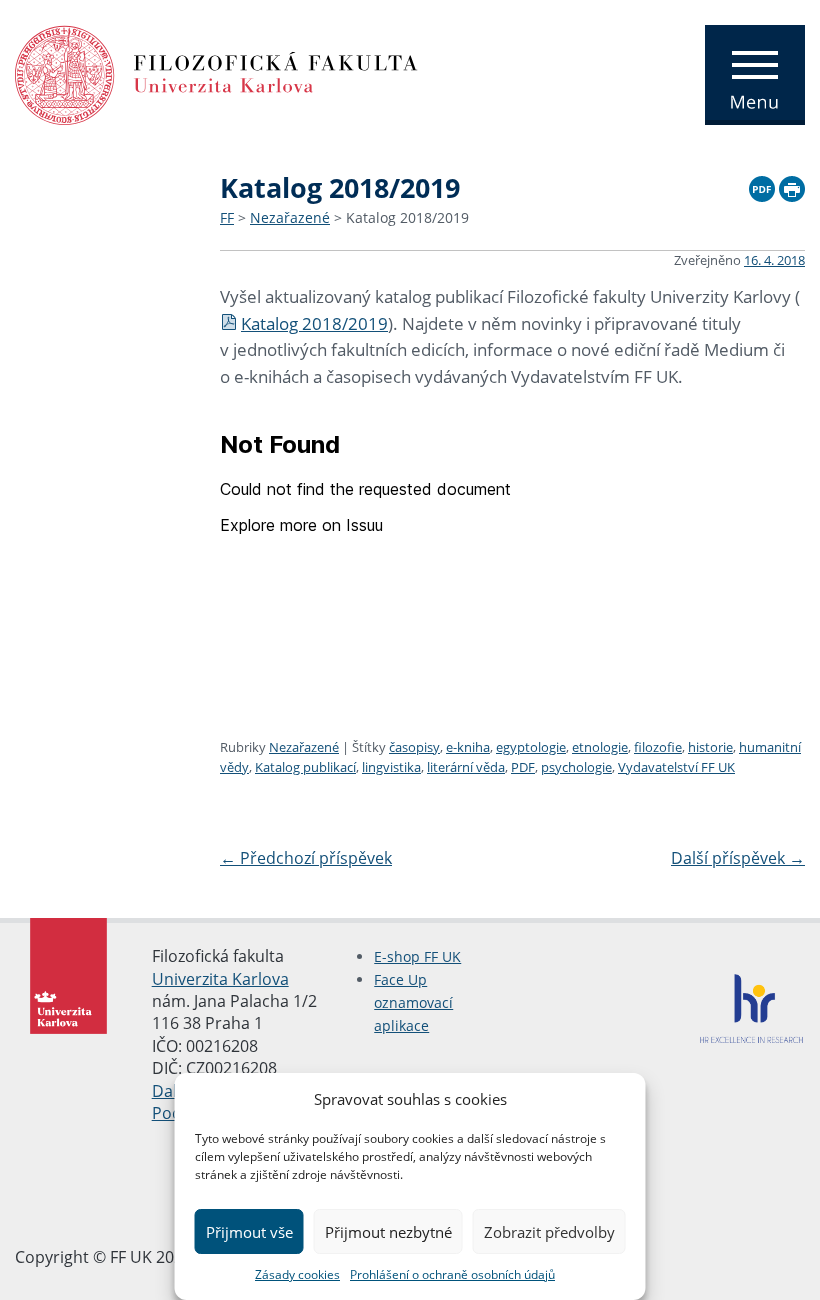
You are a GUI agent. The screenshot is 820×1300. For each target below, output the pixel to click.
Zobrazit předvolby (549, 1232)
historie (710, 747)
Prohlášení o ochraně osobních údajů (452, 1274)
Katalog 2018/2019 (407, 217)
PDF (523, 767)
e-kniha (468, 747)
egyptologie (531, 747)
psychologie (576, 767)
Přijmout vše (249, 1232)
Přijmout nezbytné (388, 1232)
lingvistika (391, 767)
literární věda (466, 767)
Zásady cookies (297, 1274)
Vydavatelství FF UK (676, 767)
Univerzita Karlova (220, 979)
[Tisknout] (792, 186)
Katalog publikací (305, 767)
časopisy (414, 747)
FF (227, 217)
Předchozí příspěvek (306, 858)
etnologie (600, 747)
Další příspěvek (738, 858)
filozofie (658, 747)
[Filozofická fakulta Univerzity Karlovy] (216, 73)
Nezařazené (290, 217)
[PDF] (762, 186)
